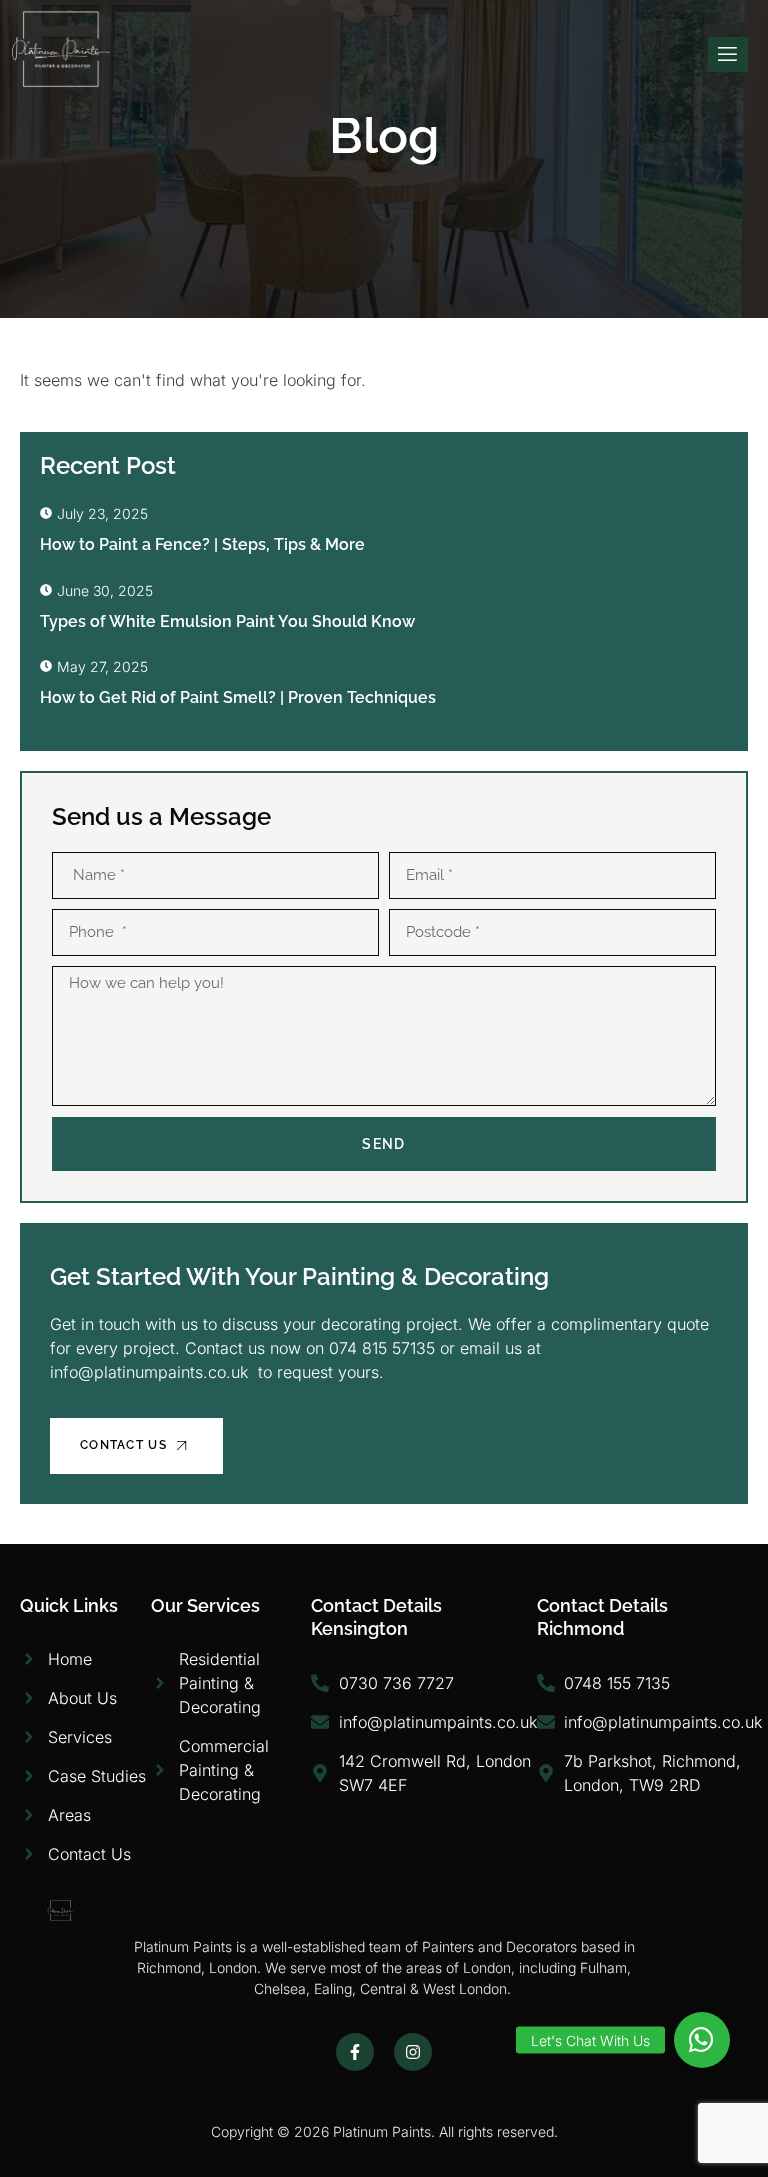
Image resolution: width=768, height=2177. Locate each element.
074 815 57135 (384, 1348)
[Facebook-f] (355, 2052)
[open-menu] (728, 54)
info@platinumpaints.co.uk (149, 1372)
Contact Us (123, 1445)
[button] (702, 2040)
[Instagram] (413, 2052)
